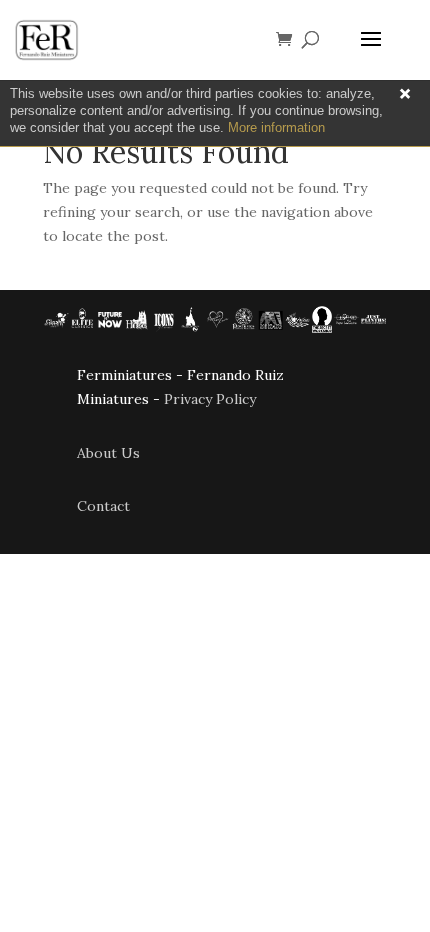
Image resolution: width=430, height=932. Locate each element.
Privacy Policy (210, 399)
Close (405, 94)
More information (276, 127)
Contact (103, 506)
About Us (108, 453)
